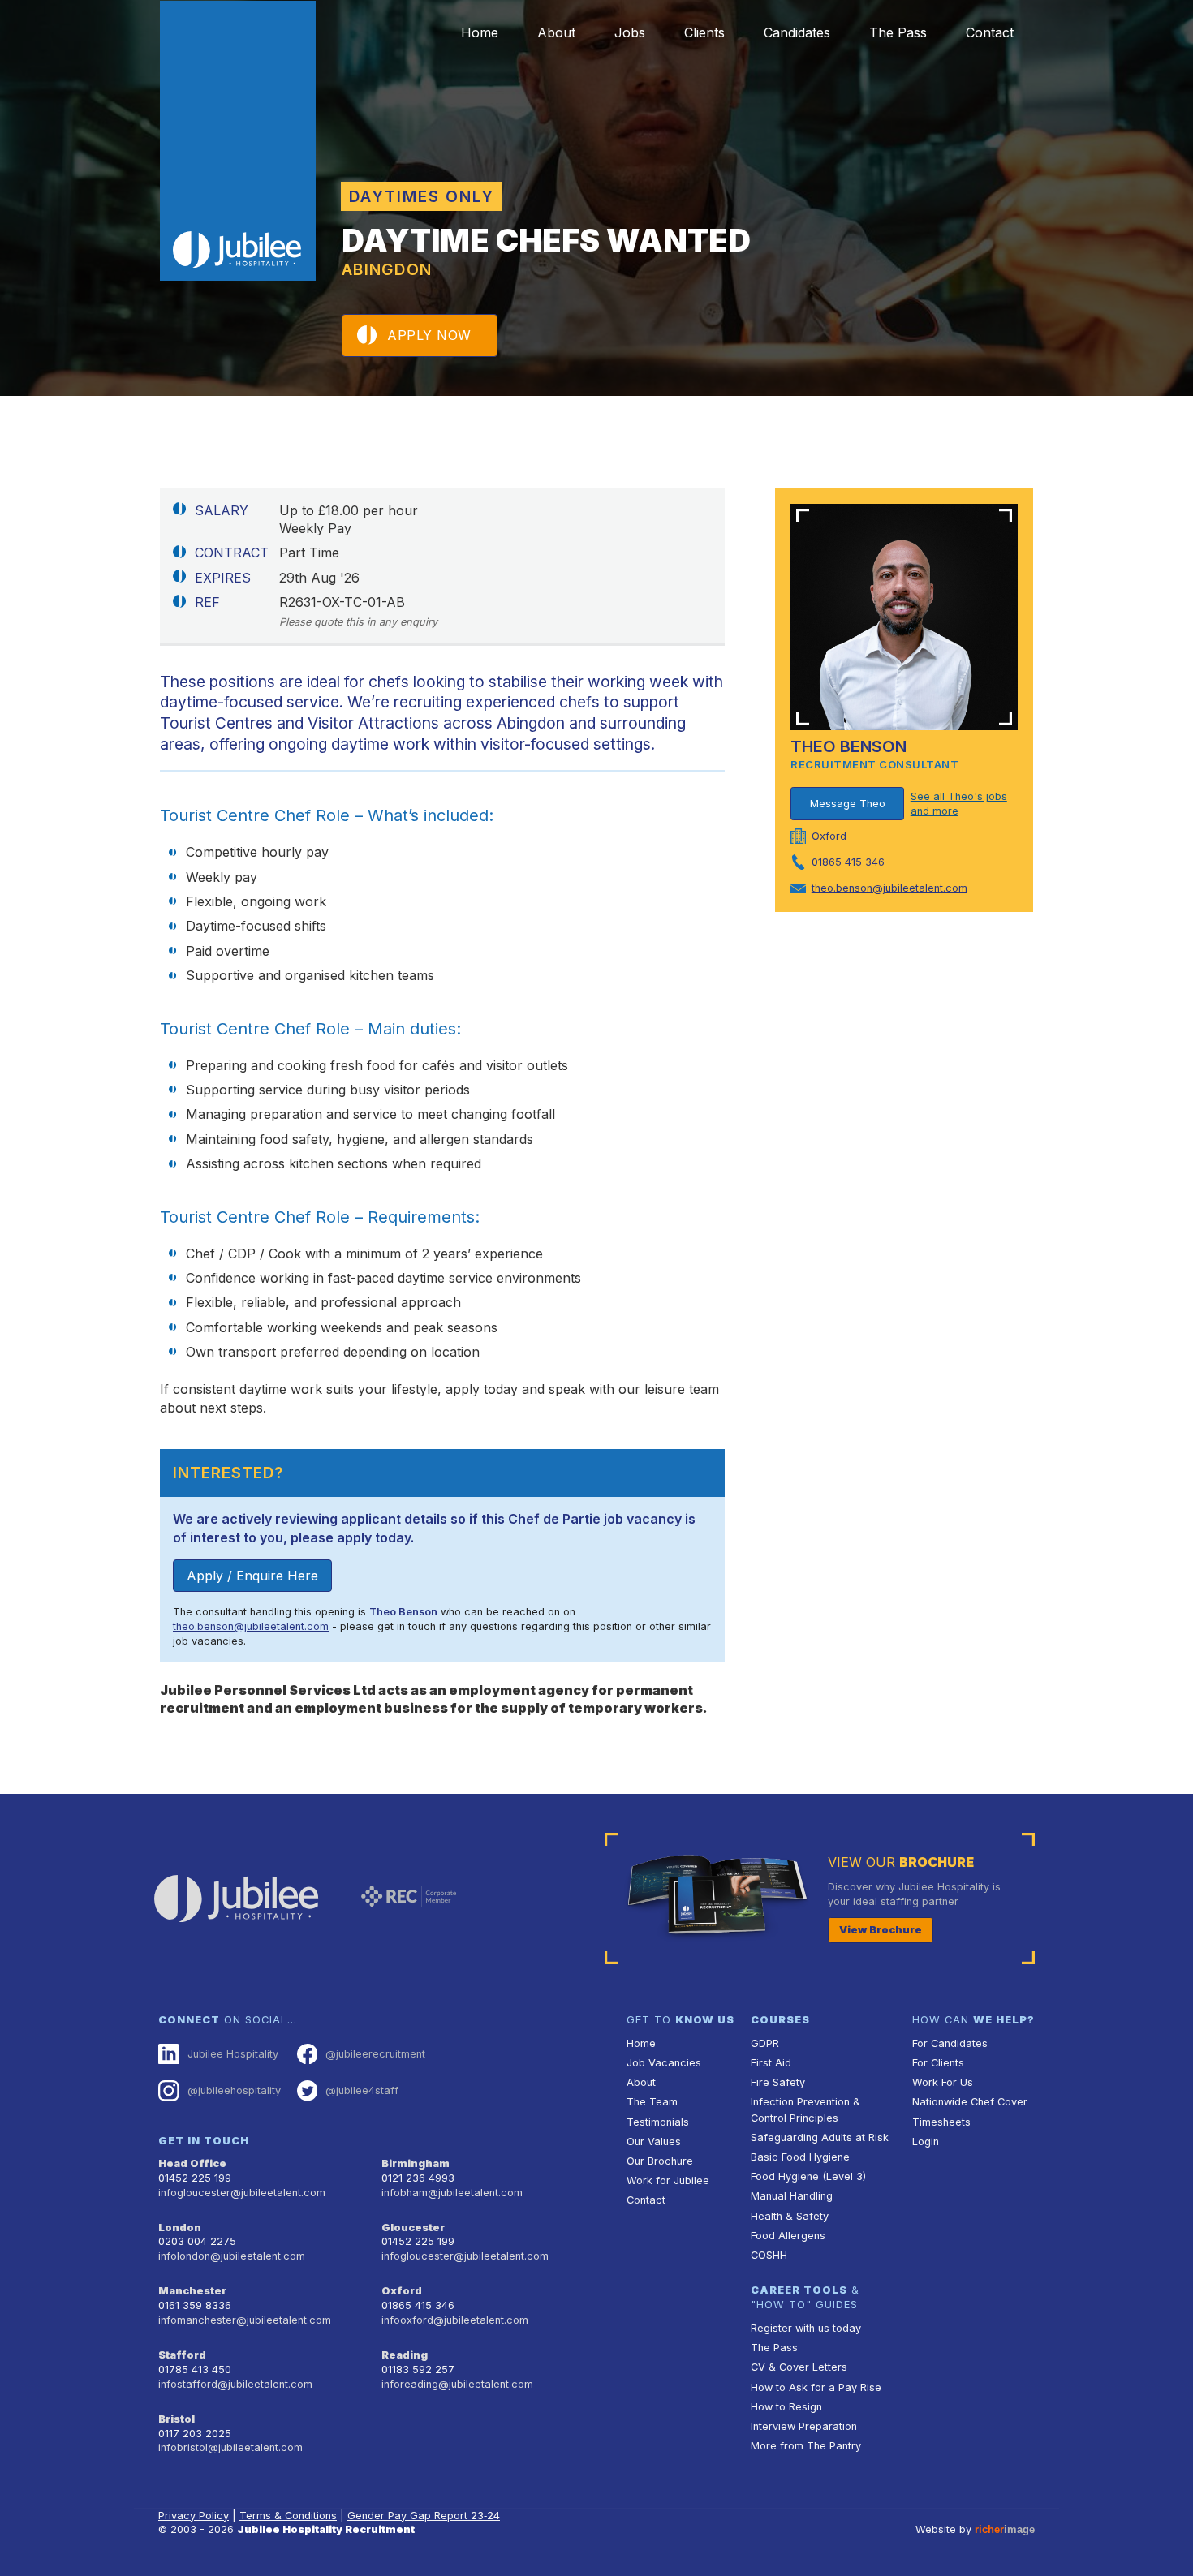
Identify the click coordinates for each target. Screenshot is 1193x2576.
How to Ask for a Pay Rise (816, 2387)
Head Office (192, 2163)
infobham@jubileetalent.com (452, 2193)
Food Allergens (788, 2236)
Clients (704, 32)
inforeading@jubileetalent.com (457, 2384)
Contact (990, 32)
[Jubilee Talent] (238, 141)
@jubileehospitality (234, 2090)
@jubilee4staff (362, 2090)
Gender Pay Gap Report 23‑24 (424, 2516)
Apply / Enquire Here (252, 1576)
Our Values (654, 2142)
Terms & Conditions (288, 2516)
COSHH (769, 2255)
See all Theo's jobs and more (959, 804)
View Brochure (881, 1930)
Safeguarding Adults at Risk (820, 2137)
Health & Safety (790, 2216)
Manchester (192, 2291)
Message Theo (848, 804)
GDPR (765, 2043)
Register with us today (806, 2328)
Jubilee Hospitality (233, 2054)
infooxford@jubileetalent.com (455, 2320)
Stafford (182, 2355)
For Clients (938, 2063)
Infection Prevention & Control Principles (805, 2109)
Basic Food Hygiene (800, 2157)
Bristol (177, 2419)
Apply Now (429, 335)
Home (480, 32)
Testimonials (658, 2122)
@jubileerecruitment (375, 2054)
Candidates (797, 32)
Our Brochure (660, 2161)
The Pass (898, 32)
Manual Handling (792, 2196)
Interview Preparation (804, 2426)
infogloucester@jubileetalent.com (242, 2193)
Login (926, 2142)
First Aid (771, 2063)
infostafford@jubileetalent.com (235, 2384)
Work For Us (943, 2082)
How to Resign (786, 2407)
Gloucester (413, 2228)
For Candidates (950, 2043)
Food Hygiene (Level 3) (808, 2176)
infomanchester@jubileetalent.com (245, 2320)
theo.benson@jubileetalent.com (251, 1626)
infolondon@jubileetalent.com (232, 2256)
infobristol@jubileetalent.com (230, 2447)
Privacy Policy (194, 2516)
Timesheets (941, 2122)
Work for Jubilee (668, 2180)
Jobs (630, 32)
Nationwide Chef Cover (970, 2102)
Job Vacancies (664, 2063)
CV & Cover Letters (799, 2367)
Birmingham (416, 2163)
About (556, 32)
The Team (652, 2102)
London (180, 2228)
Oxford (402, 2291)
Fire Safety (778, 2082)
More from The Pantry (806, 2446)
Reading (405, 2355)
